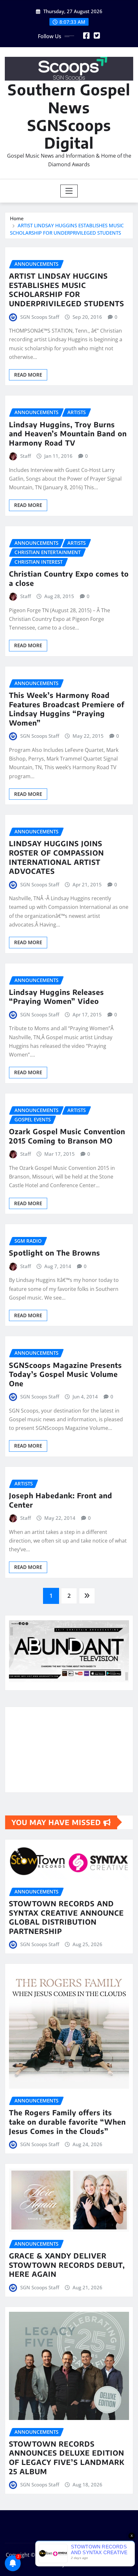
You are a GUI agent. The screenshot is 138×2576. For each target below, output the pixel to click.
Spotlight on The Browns (55, 1253)
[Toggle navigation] (69, 191)
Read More (28, 375)
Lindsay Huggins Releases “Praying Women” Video (56, 997)
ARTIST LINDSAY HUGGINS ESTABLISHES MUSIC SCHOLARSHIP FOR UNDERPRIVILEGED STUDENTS (67, 290)
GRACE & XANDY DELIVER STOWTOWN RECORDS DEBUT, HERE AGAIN (67, 2265)
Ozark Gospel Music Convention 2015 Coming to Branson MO (67, 1136)
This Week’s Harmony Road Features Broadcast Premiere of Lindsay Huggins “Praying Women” (67, 709)
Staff (26, 456)
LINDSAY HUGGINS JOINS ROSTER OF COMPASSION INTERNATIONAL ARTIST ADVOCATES (56, 857)
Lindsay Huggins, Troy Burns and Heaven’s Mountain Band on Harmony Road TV (68, 434)
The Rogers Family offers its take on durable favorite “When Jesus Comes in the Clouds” (67, 2122)
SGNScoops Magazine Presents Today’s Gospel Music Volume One (65, 1374)
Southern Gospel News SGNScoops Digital (69, 116)
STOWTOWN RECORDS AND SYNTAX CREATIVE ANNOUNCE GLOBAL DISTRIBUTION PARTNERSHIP (66, 1917)
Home (17, 218)
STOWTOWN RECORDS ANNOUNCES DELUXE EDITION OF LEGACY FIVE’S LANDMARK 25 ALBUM (67, 2458)
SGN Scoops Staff (40, 317)
